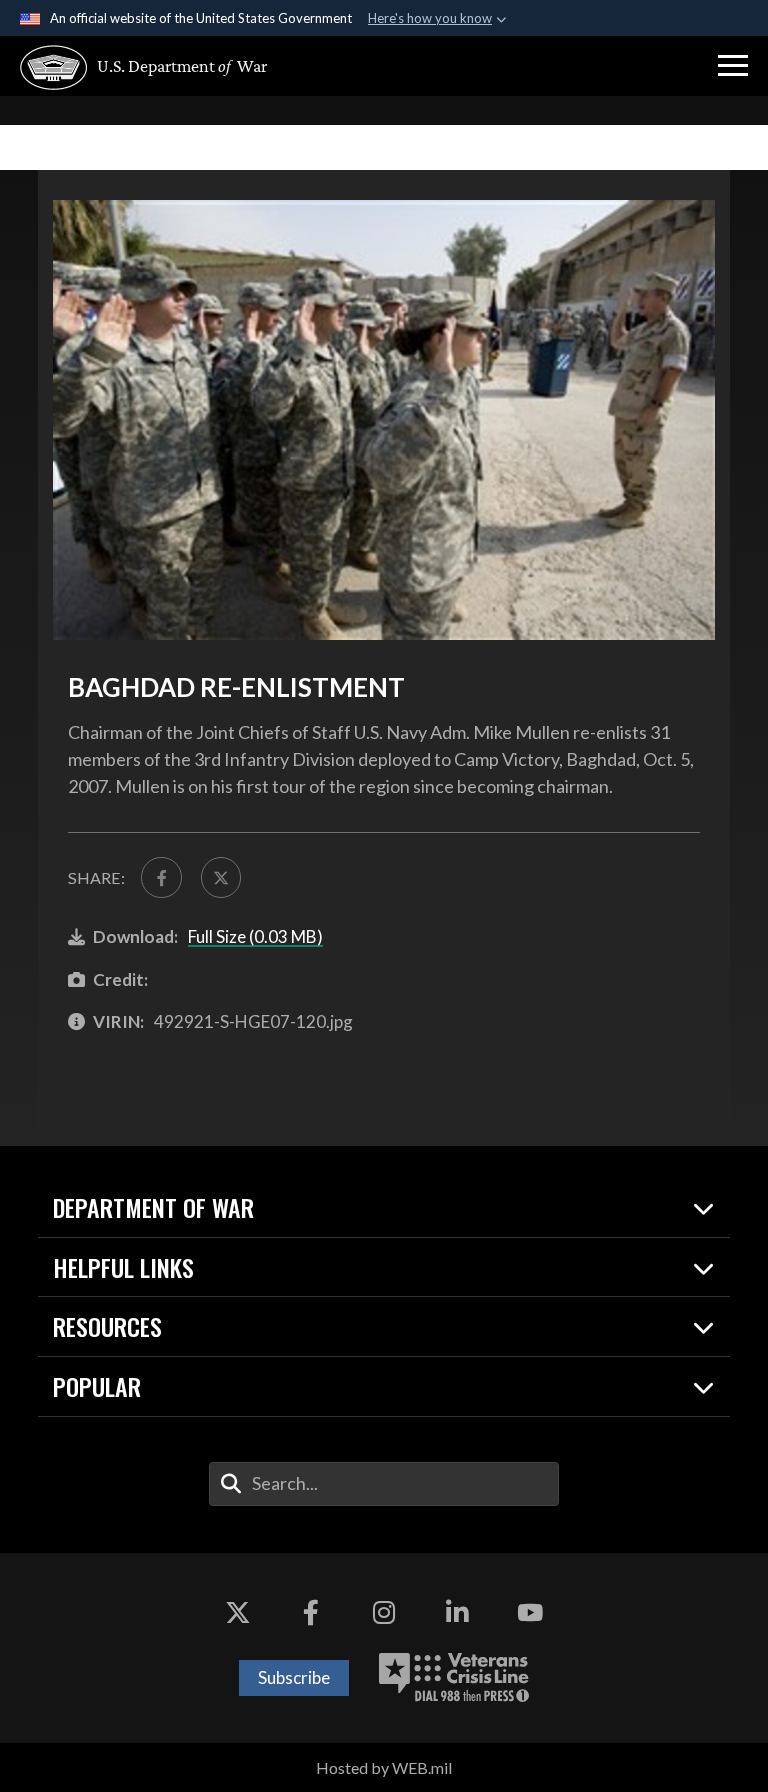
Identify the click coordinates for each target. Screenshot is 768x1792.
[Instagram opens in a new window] (384, 1613)
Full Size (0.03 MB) (255, 936)
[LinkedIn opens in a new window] (457, 1613)
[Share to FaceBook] (161, 877)
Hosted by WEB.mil (384, 1767)
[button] (733, 66)
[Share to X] (221, 877)
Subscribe (294, 1677)
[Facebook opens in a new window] (311, 1613)
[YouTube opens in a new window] (530, 1613)
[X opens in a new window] (238, 1613)
